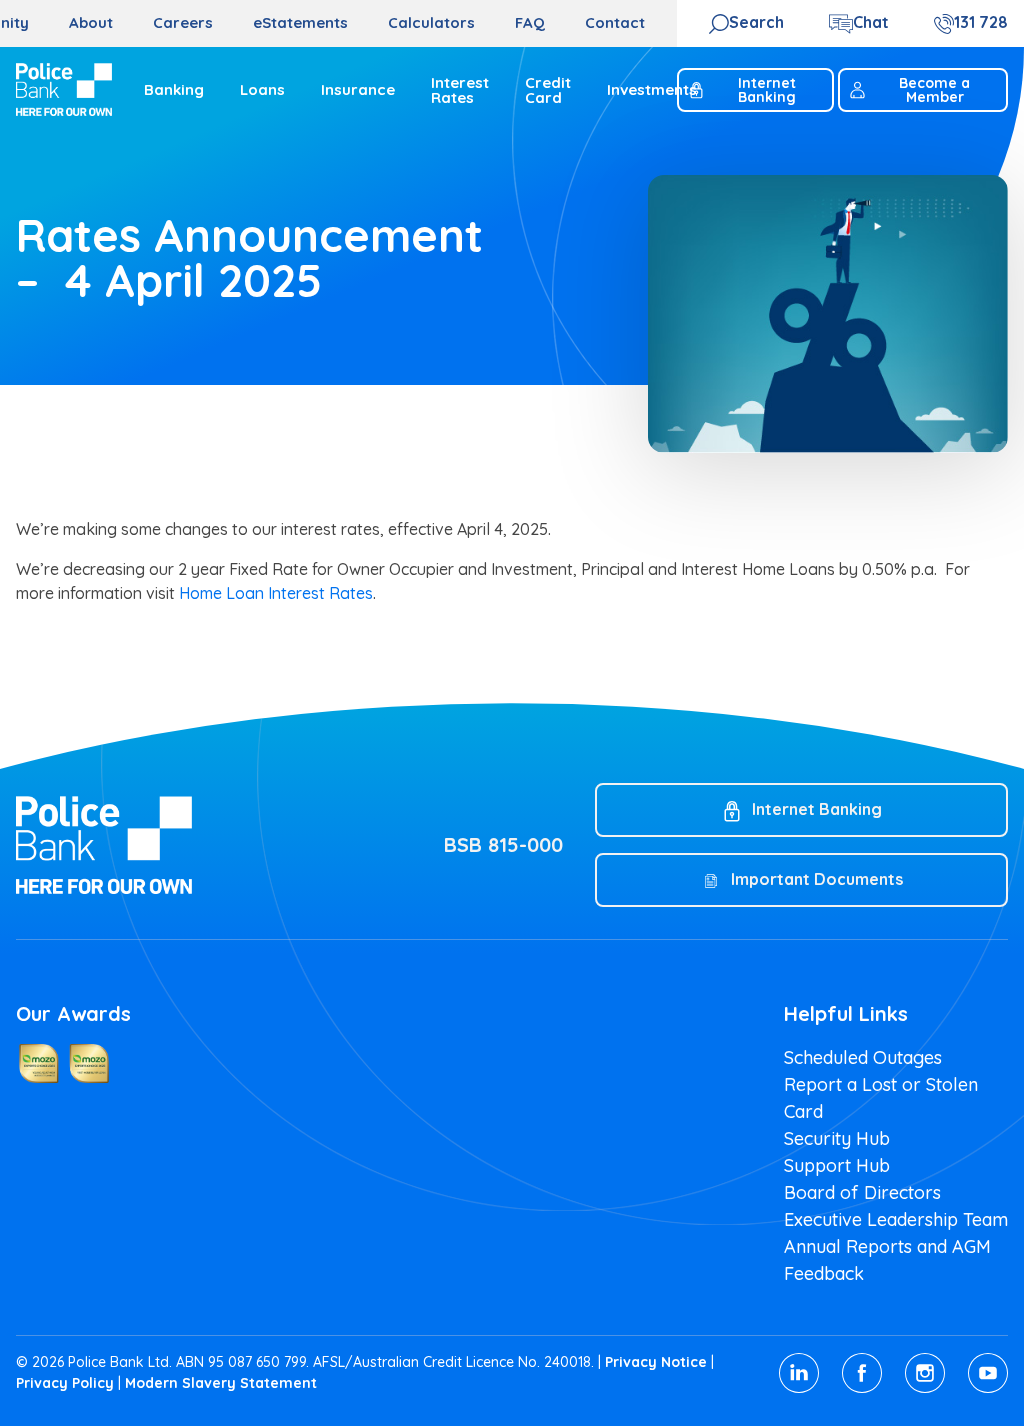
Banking (174, 89)
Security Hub (837, 1138)
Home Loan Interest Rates (276, 593)
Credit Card (548, 90)
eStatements (300, 22)
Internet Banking (767, 90)
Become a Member (934, 90)
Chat (871, 22)
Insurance (358, 89)
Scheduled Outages (863, 1057)
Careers (183, 22)
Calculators (431, 22)
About (91, 22)
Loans (262, 89)
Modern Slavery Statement (221, 1383)
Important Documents (817, 879)
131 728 (981, 22)
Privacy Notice (656, 1362)
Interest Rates (460, 90)
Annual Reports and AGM (887, 1246)
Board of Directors (862, 1192)
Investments (652, 89)
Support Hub (837, 1165)
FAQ (530, 22)
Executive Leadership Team (896, 1219)
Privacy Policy (65, 1383)
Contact (615, 22)
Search (756, 22)
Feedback (824, 1273)
